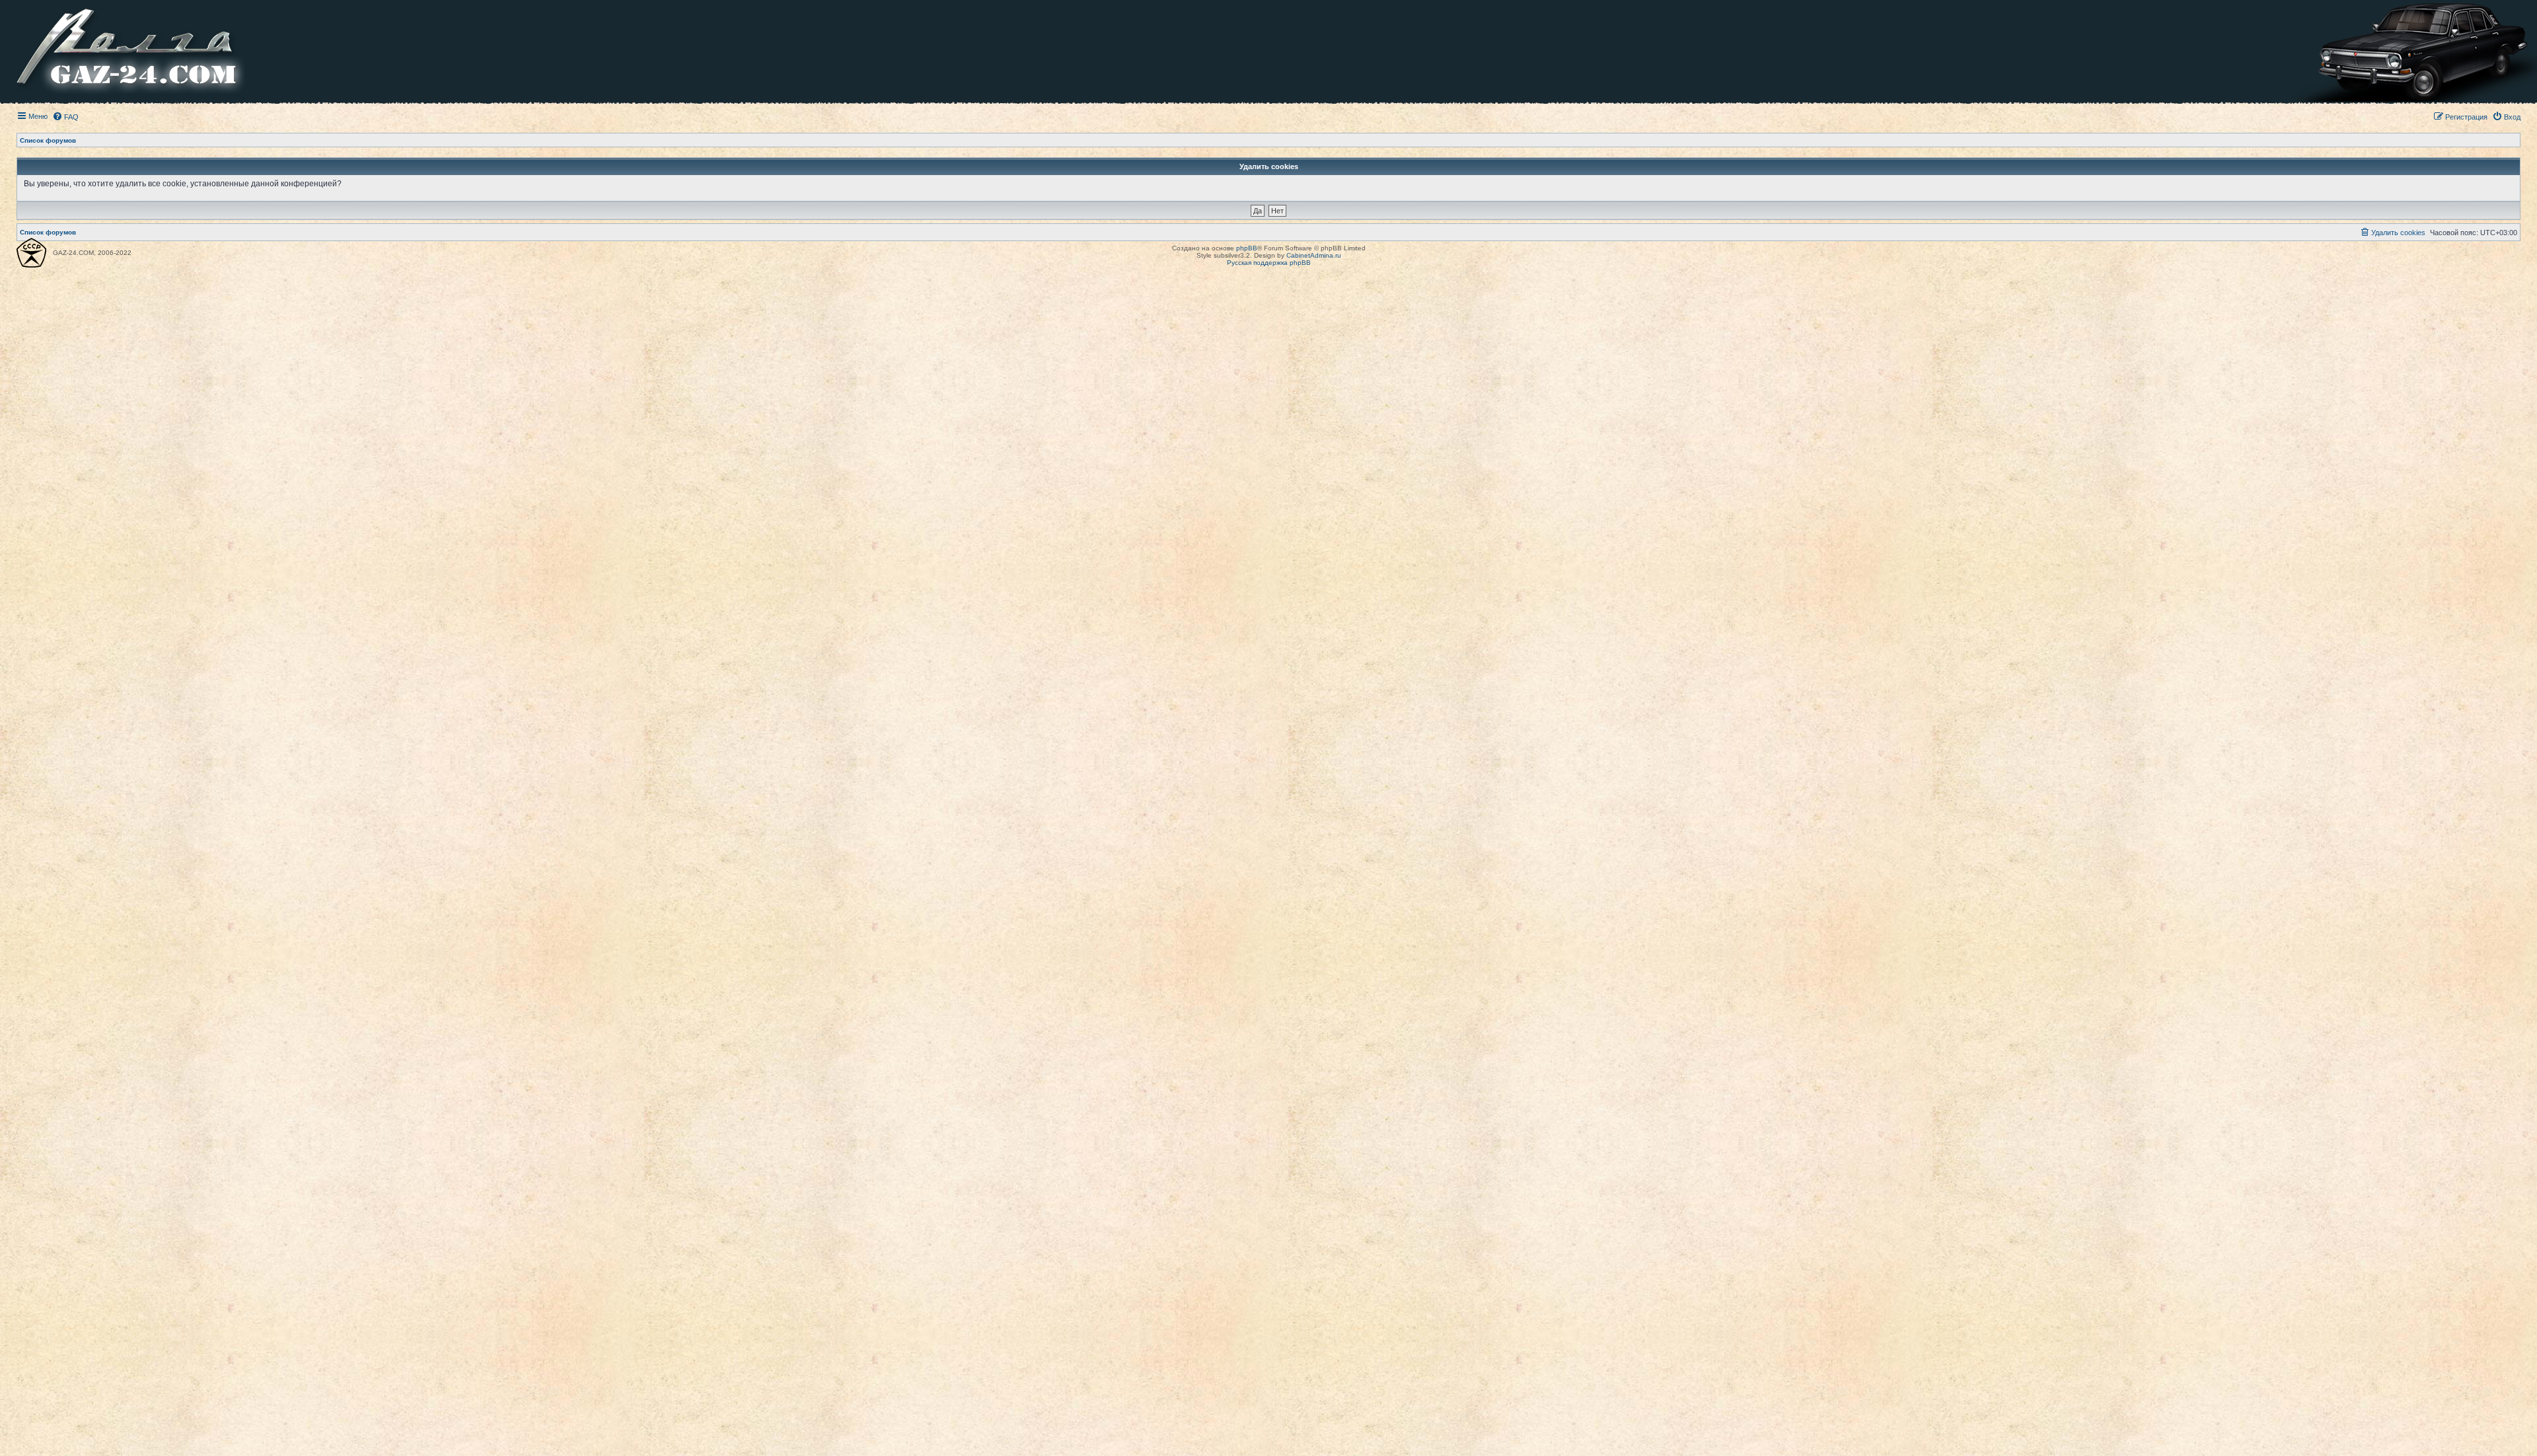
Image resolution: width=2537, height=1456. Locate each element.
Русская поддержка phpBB (1269, 263)
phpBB (1247, 248)
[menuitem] (65, 117)
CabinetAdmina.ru (1314, 255)
